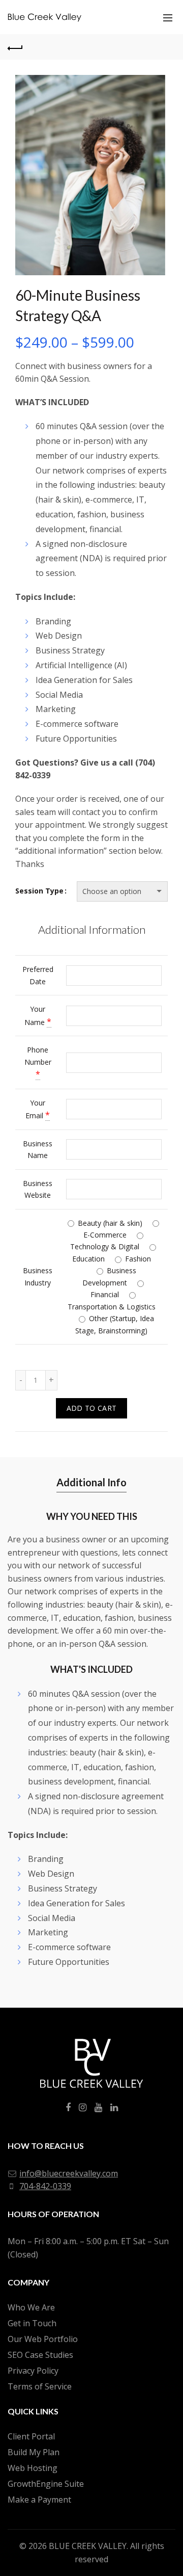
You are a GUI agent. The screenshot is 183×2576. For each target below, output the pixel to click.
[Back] (15, 47)
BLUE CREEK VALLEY (88, 2546)
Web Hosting (33, 2468)
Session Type (39, 891)
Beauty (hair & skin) (109, 1223)
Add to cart (91, 1408)
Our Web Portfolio (43, 2339)
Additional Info (91, 1482)
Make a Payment (39, 2500)
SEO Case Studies (40, 2355)
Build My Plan (34, 2452)
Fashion (137, 1259)
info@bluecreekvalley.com (69, 2173)
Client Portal (31, 2436)
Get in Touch (32, 2323)
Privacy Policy (33, 2371)
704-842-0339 (45, 2186)
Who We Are (31, 2307)
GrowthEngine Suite (46, 2484)
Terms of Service (40, 2386)
